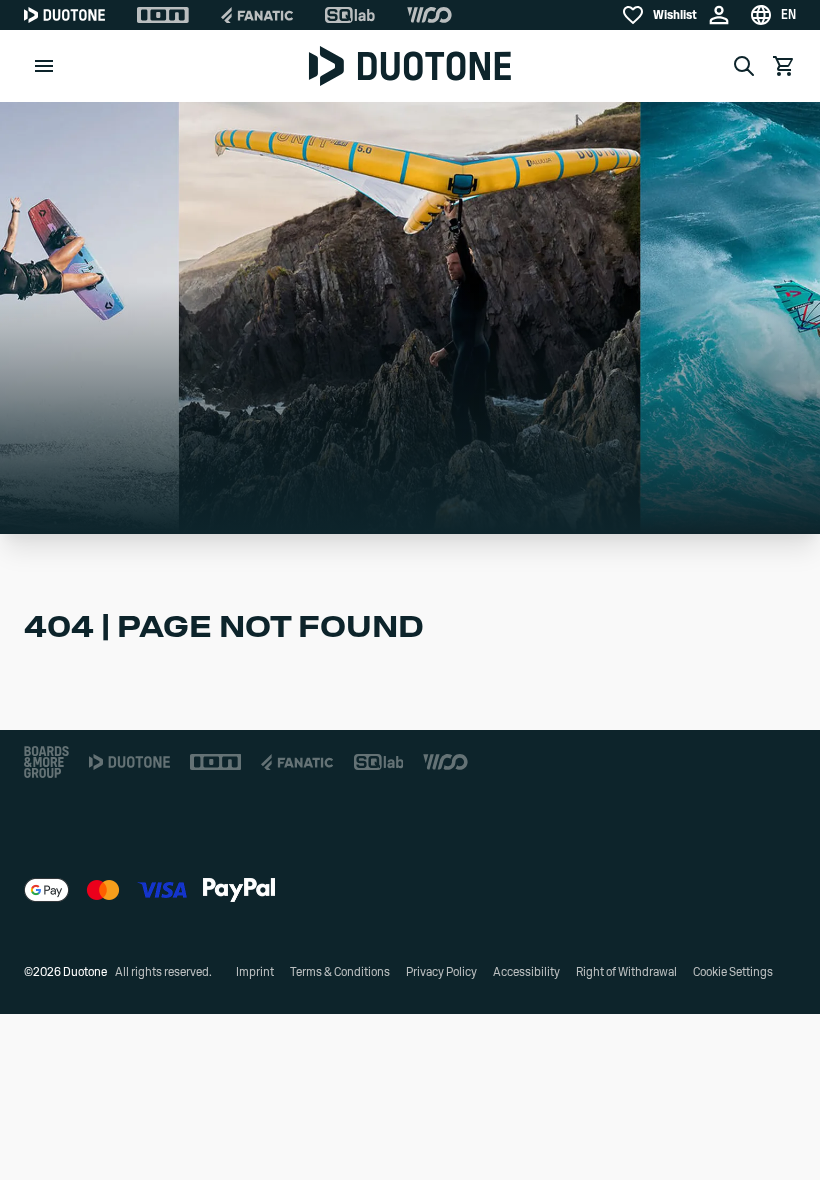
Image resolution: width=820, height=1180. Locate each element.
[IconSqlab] (350, 15)
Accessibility (526, 972)
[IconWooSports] (429, 15)
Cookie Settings (733, 972)
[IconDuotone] (64, 15)
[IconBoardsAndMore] (46, 762)
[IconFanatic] (257, 15)
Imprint (255, 972)
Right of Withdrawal (626, 972)
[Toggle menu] (44, 66)
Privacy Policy (441, 972)
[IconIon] (163, 15)
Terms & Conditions (340, 972)
